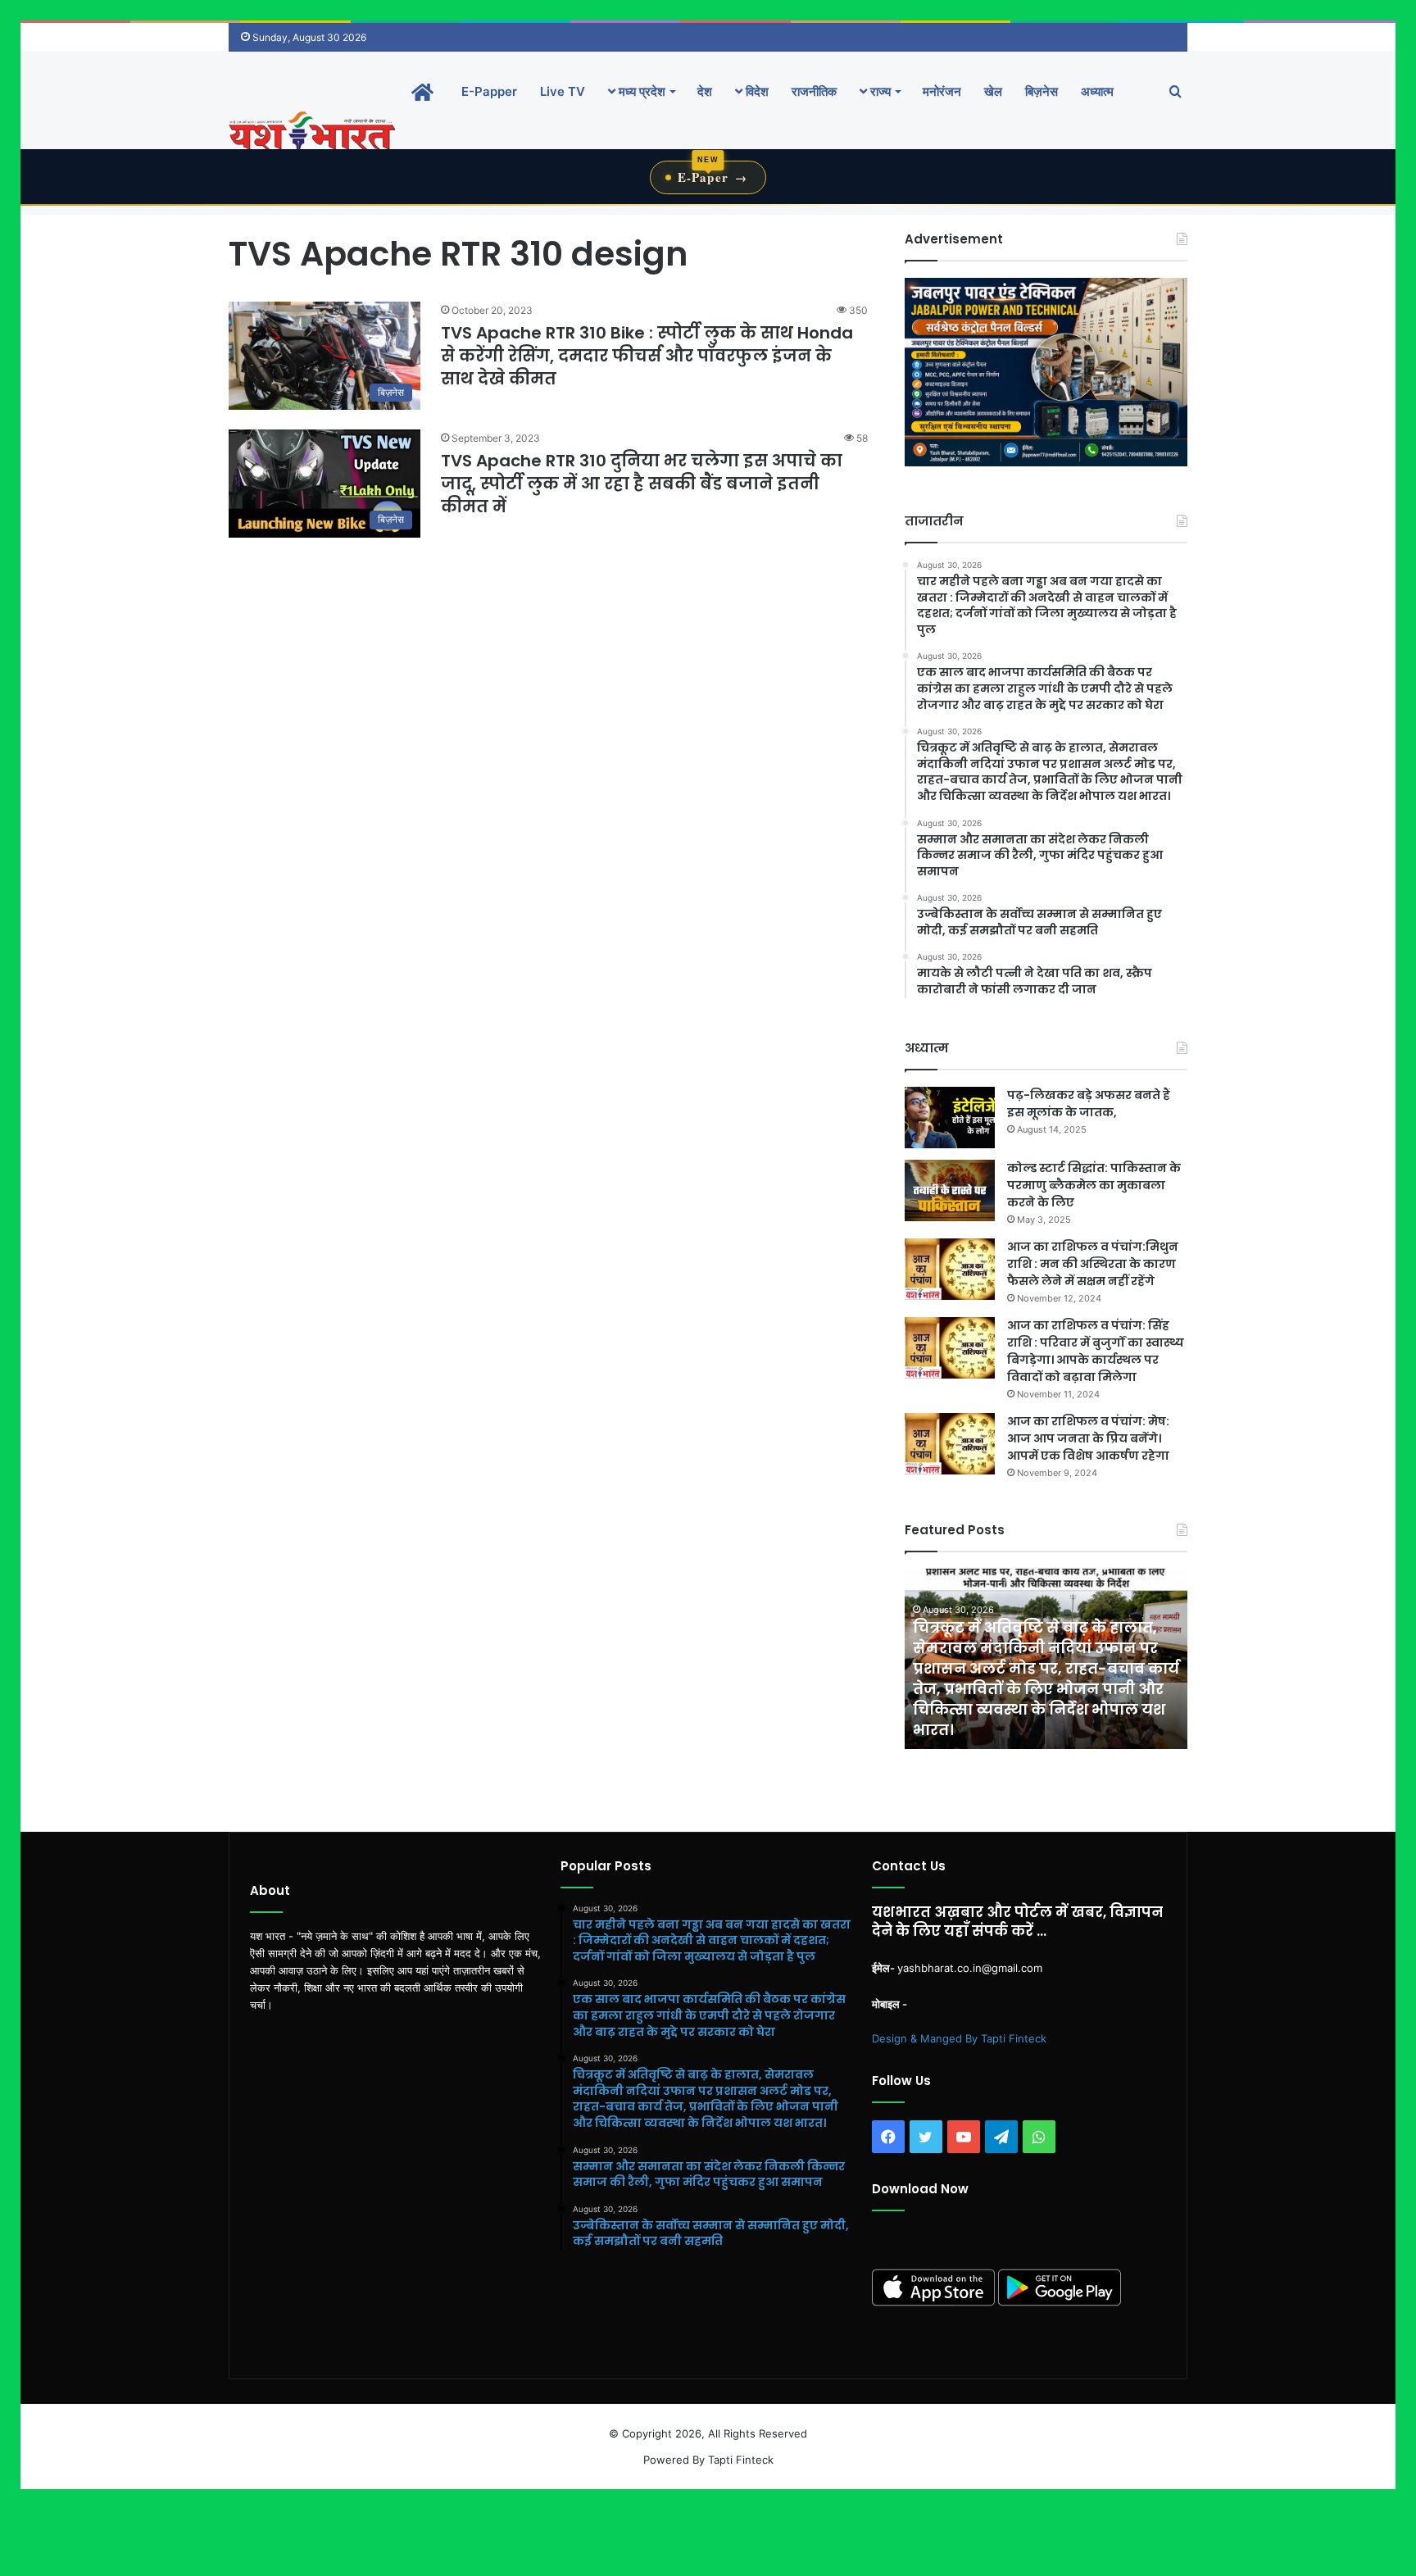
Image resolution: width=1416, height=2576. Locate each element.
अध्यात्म (1097, 91)
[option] (1046, 1659)
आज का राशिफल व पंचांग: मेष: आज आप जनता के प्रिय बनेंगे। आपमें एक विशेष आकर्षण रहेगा (1088, 1438)
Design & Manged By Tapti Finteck (959, 2038)
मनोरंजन (942, 91)
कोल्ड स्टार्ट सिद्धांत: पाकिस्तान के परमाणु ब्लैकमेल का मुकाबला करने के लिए (1094, 1185)
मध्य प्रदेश (640, 91)
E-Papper (489, 91)
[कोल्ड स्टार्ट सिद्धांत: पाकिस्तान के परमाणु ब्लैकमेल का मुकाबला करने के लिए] (950, 1190)
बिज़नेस (1042, 91)
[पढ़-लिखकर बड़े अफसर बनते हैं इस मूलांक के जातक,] (950, 1118)
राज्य (879, 91)
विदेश (756, 91)
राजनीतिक (814, 91)
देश (705, 91)
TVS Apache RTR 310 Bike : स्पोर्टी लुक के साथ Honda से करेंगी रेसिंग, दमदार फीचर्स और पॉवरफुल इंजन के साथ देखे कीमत (647, 356)
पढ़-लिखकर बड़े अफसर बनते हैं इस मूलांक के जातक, (1089, 1104)
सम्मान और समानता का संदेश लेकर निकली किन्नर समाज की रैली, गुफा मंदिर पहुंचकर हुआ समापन (1035, 1709)
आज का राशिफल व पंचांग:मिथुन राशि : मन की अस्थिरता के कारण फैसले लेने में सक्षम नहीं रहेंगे (1093, 1264)
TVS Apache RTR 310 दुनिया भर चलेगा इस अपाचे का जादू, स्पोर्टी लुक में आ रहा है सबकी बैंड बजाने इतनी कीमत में (642, 484)
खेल (993, 91)
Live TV (563, 91)
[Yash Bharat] (312, 132)
